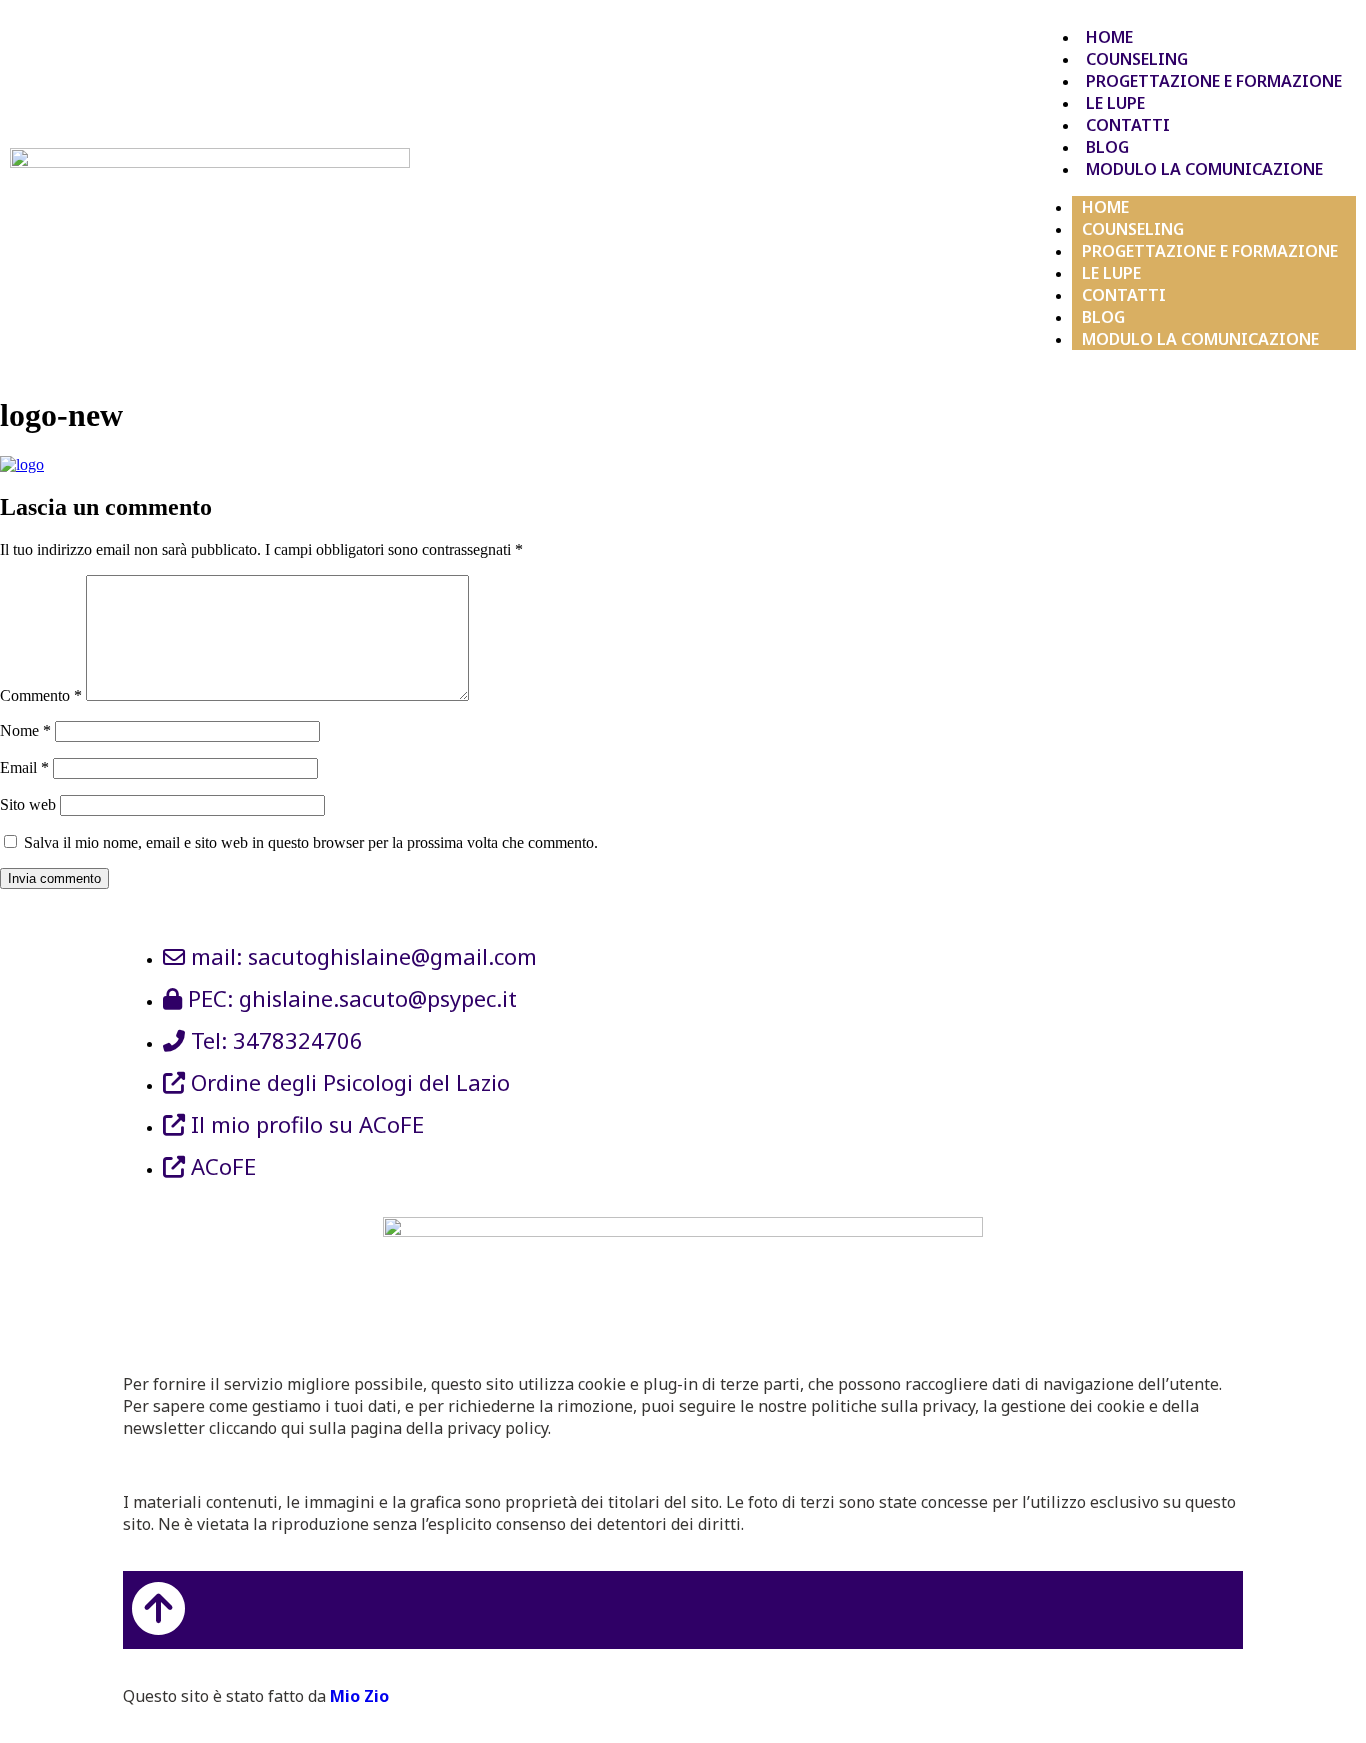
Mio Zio (359, 1696)
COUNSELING (1137, 59)
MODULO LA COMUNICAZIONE (1204, 169)
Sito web (28, 804)
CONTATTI (1128, 125)
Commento (41, 695)
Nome (25, 730)
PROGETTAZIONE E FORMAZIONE (1214, 81)
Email (24, 767)
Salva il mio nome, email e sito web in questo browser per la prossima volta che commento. (311, 842)
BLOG (1107, 147)
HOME (1109, 37)
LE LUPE (1115, 103)
